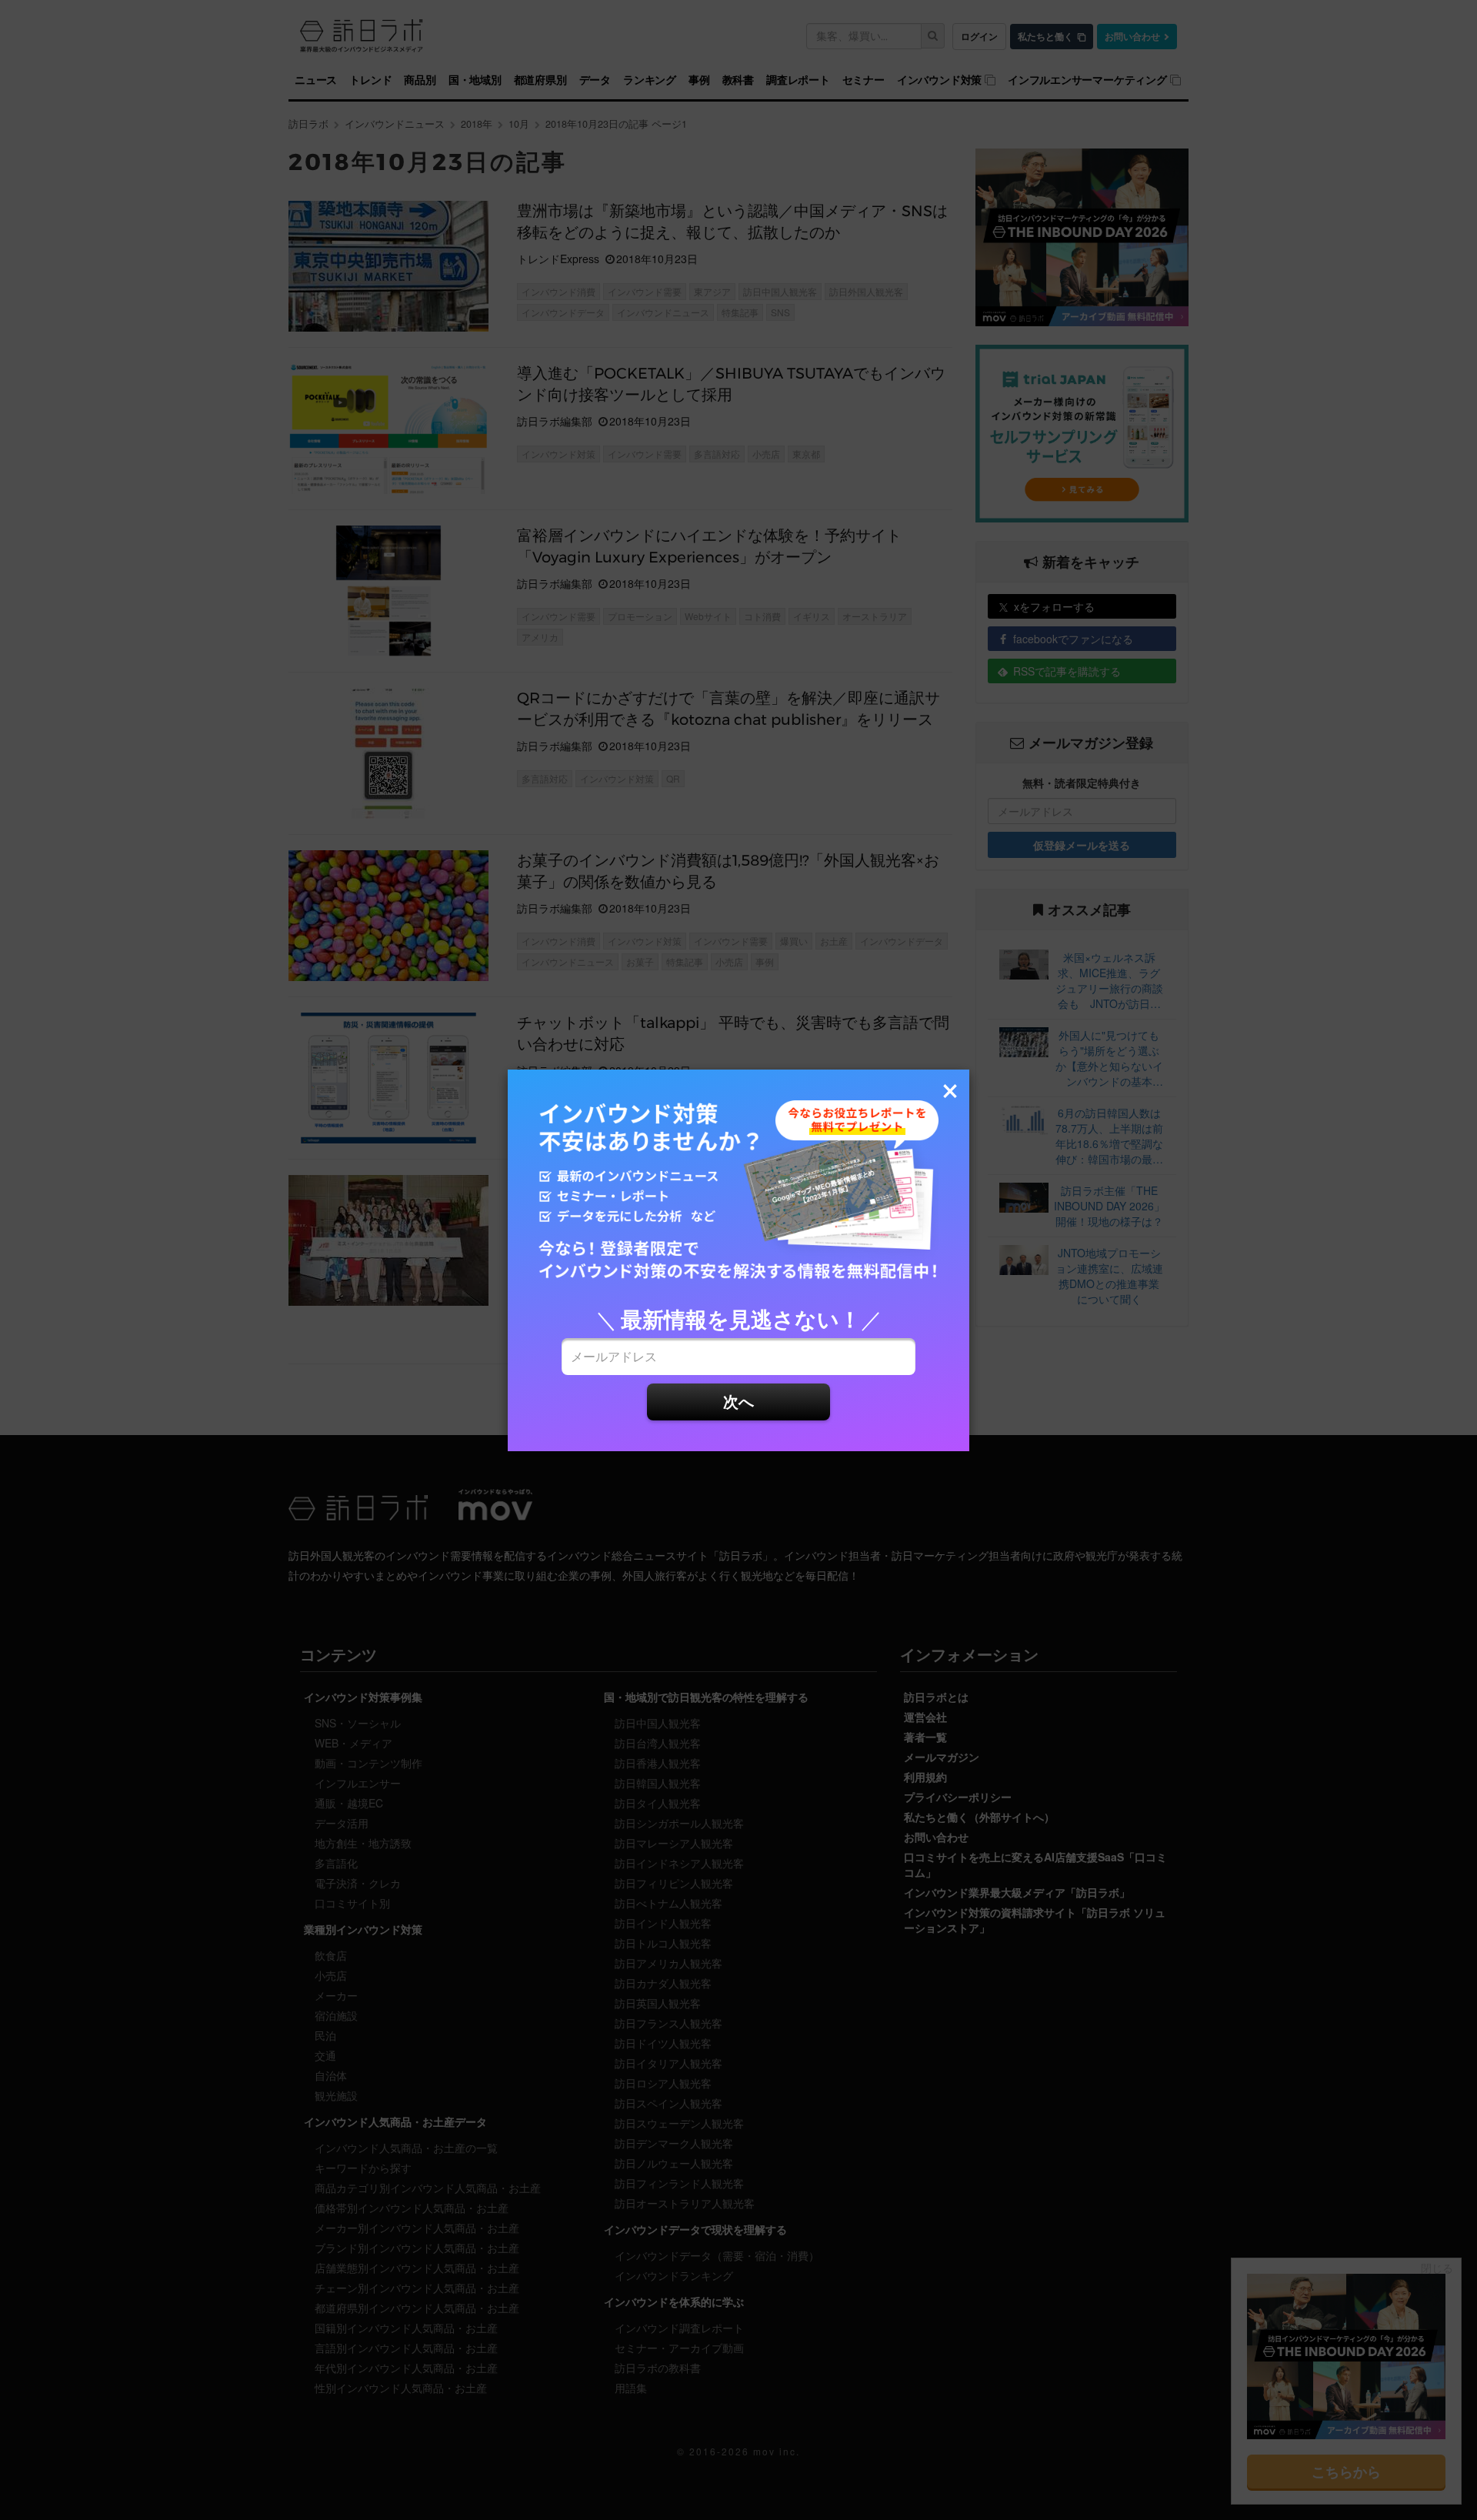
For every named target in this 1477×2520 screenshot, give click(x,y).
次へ (738, 1401)
